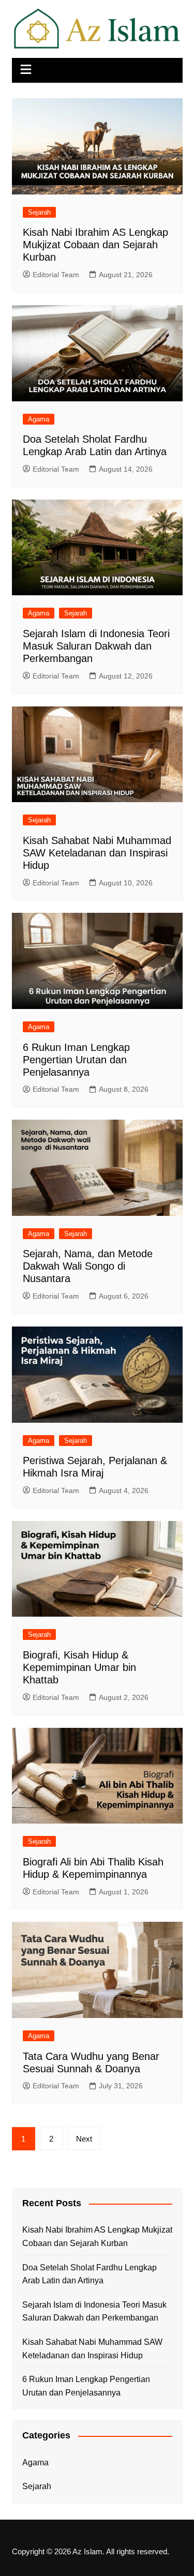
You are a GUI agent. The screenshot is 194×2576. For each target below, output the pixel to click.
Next (84, 2139)
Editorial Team (56, 275)
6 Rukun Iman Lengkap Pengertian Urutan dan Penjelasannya (76, 1060)
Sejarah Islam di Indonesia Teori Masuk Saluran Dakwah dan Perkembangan (96, 646)
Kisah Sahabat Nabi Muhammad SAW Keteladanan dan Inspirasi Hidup (97, 853)
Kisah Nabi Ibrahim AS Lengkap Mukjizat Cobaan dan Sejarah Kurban (95, 245)
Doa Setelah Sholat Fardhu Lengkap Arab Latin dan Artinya (89, 2274)
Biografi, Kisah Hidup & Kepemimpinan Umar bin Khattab (79, 1667)
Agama (39, 419)
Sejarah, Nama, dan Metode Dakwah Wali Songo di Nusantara (88, 1266)
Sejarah (39, 212)
